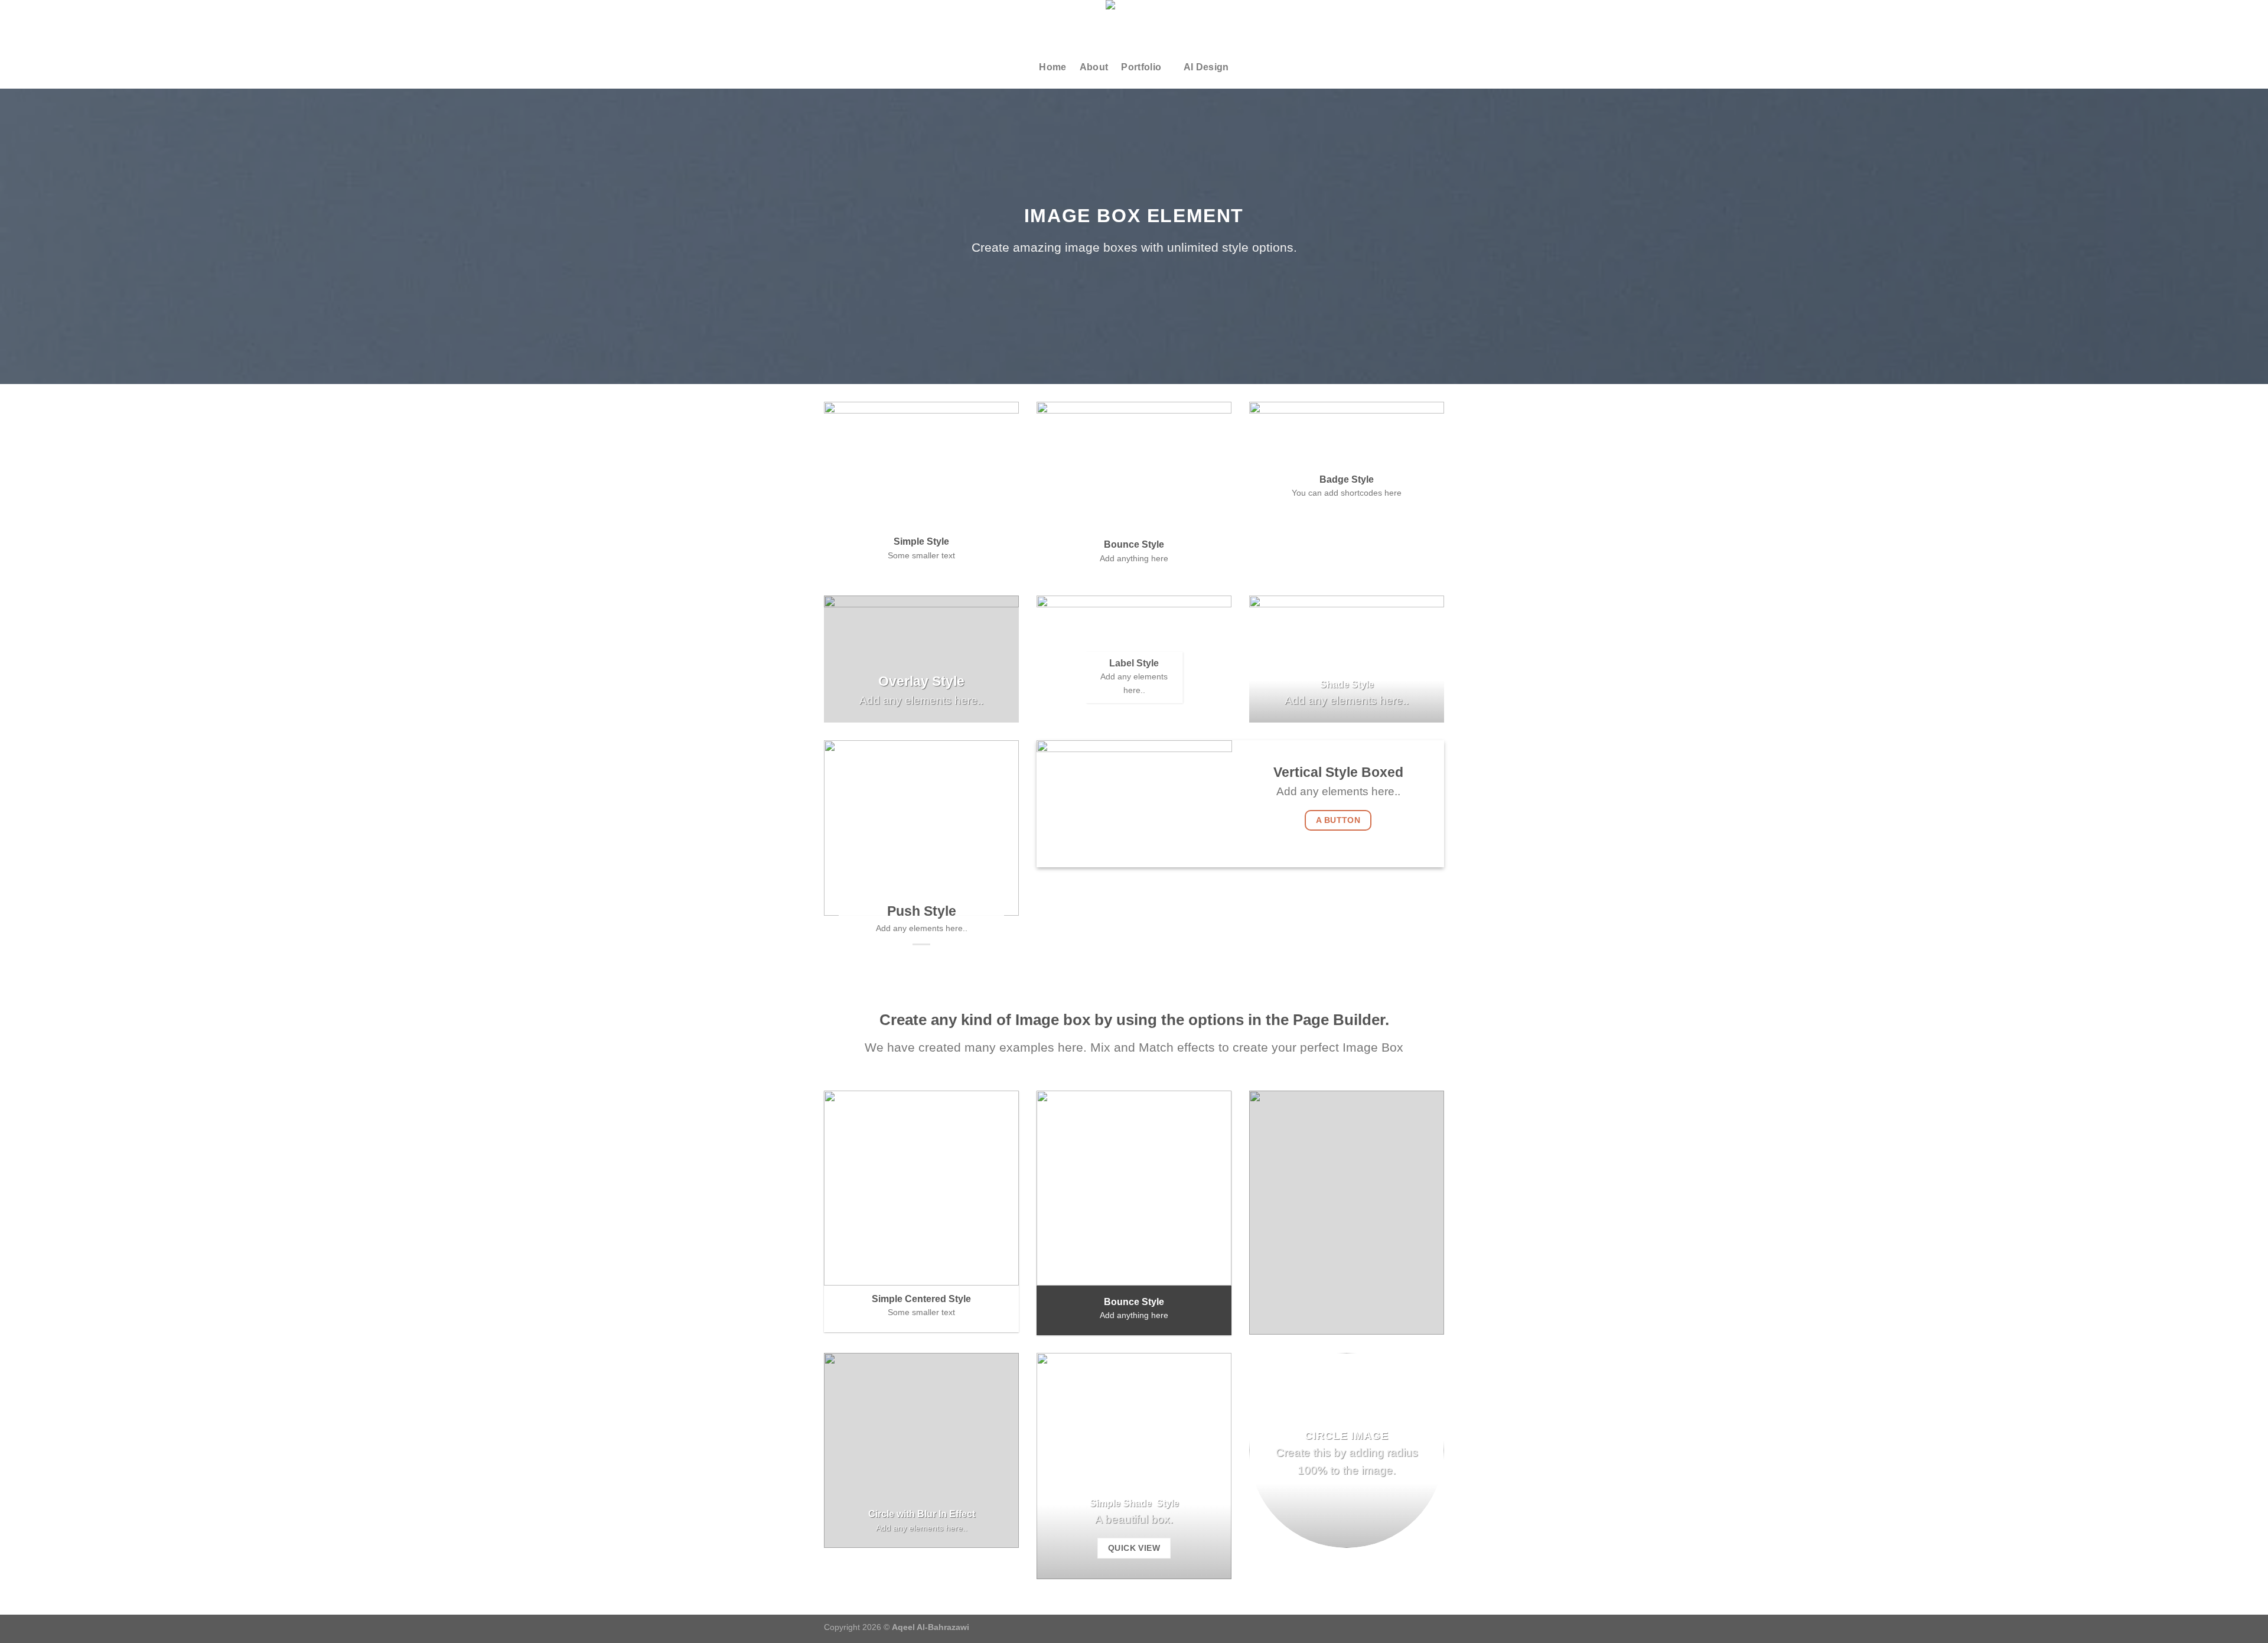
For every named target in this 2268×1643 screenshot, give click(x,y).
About (1094, 67)
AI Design (1206, 67)
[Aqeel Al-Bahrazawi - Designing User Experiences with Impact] (1134, 23)
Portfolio (1141, 67)
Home (1052, 67)
